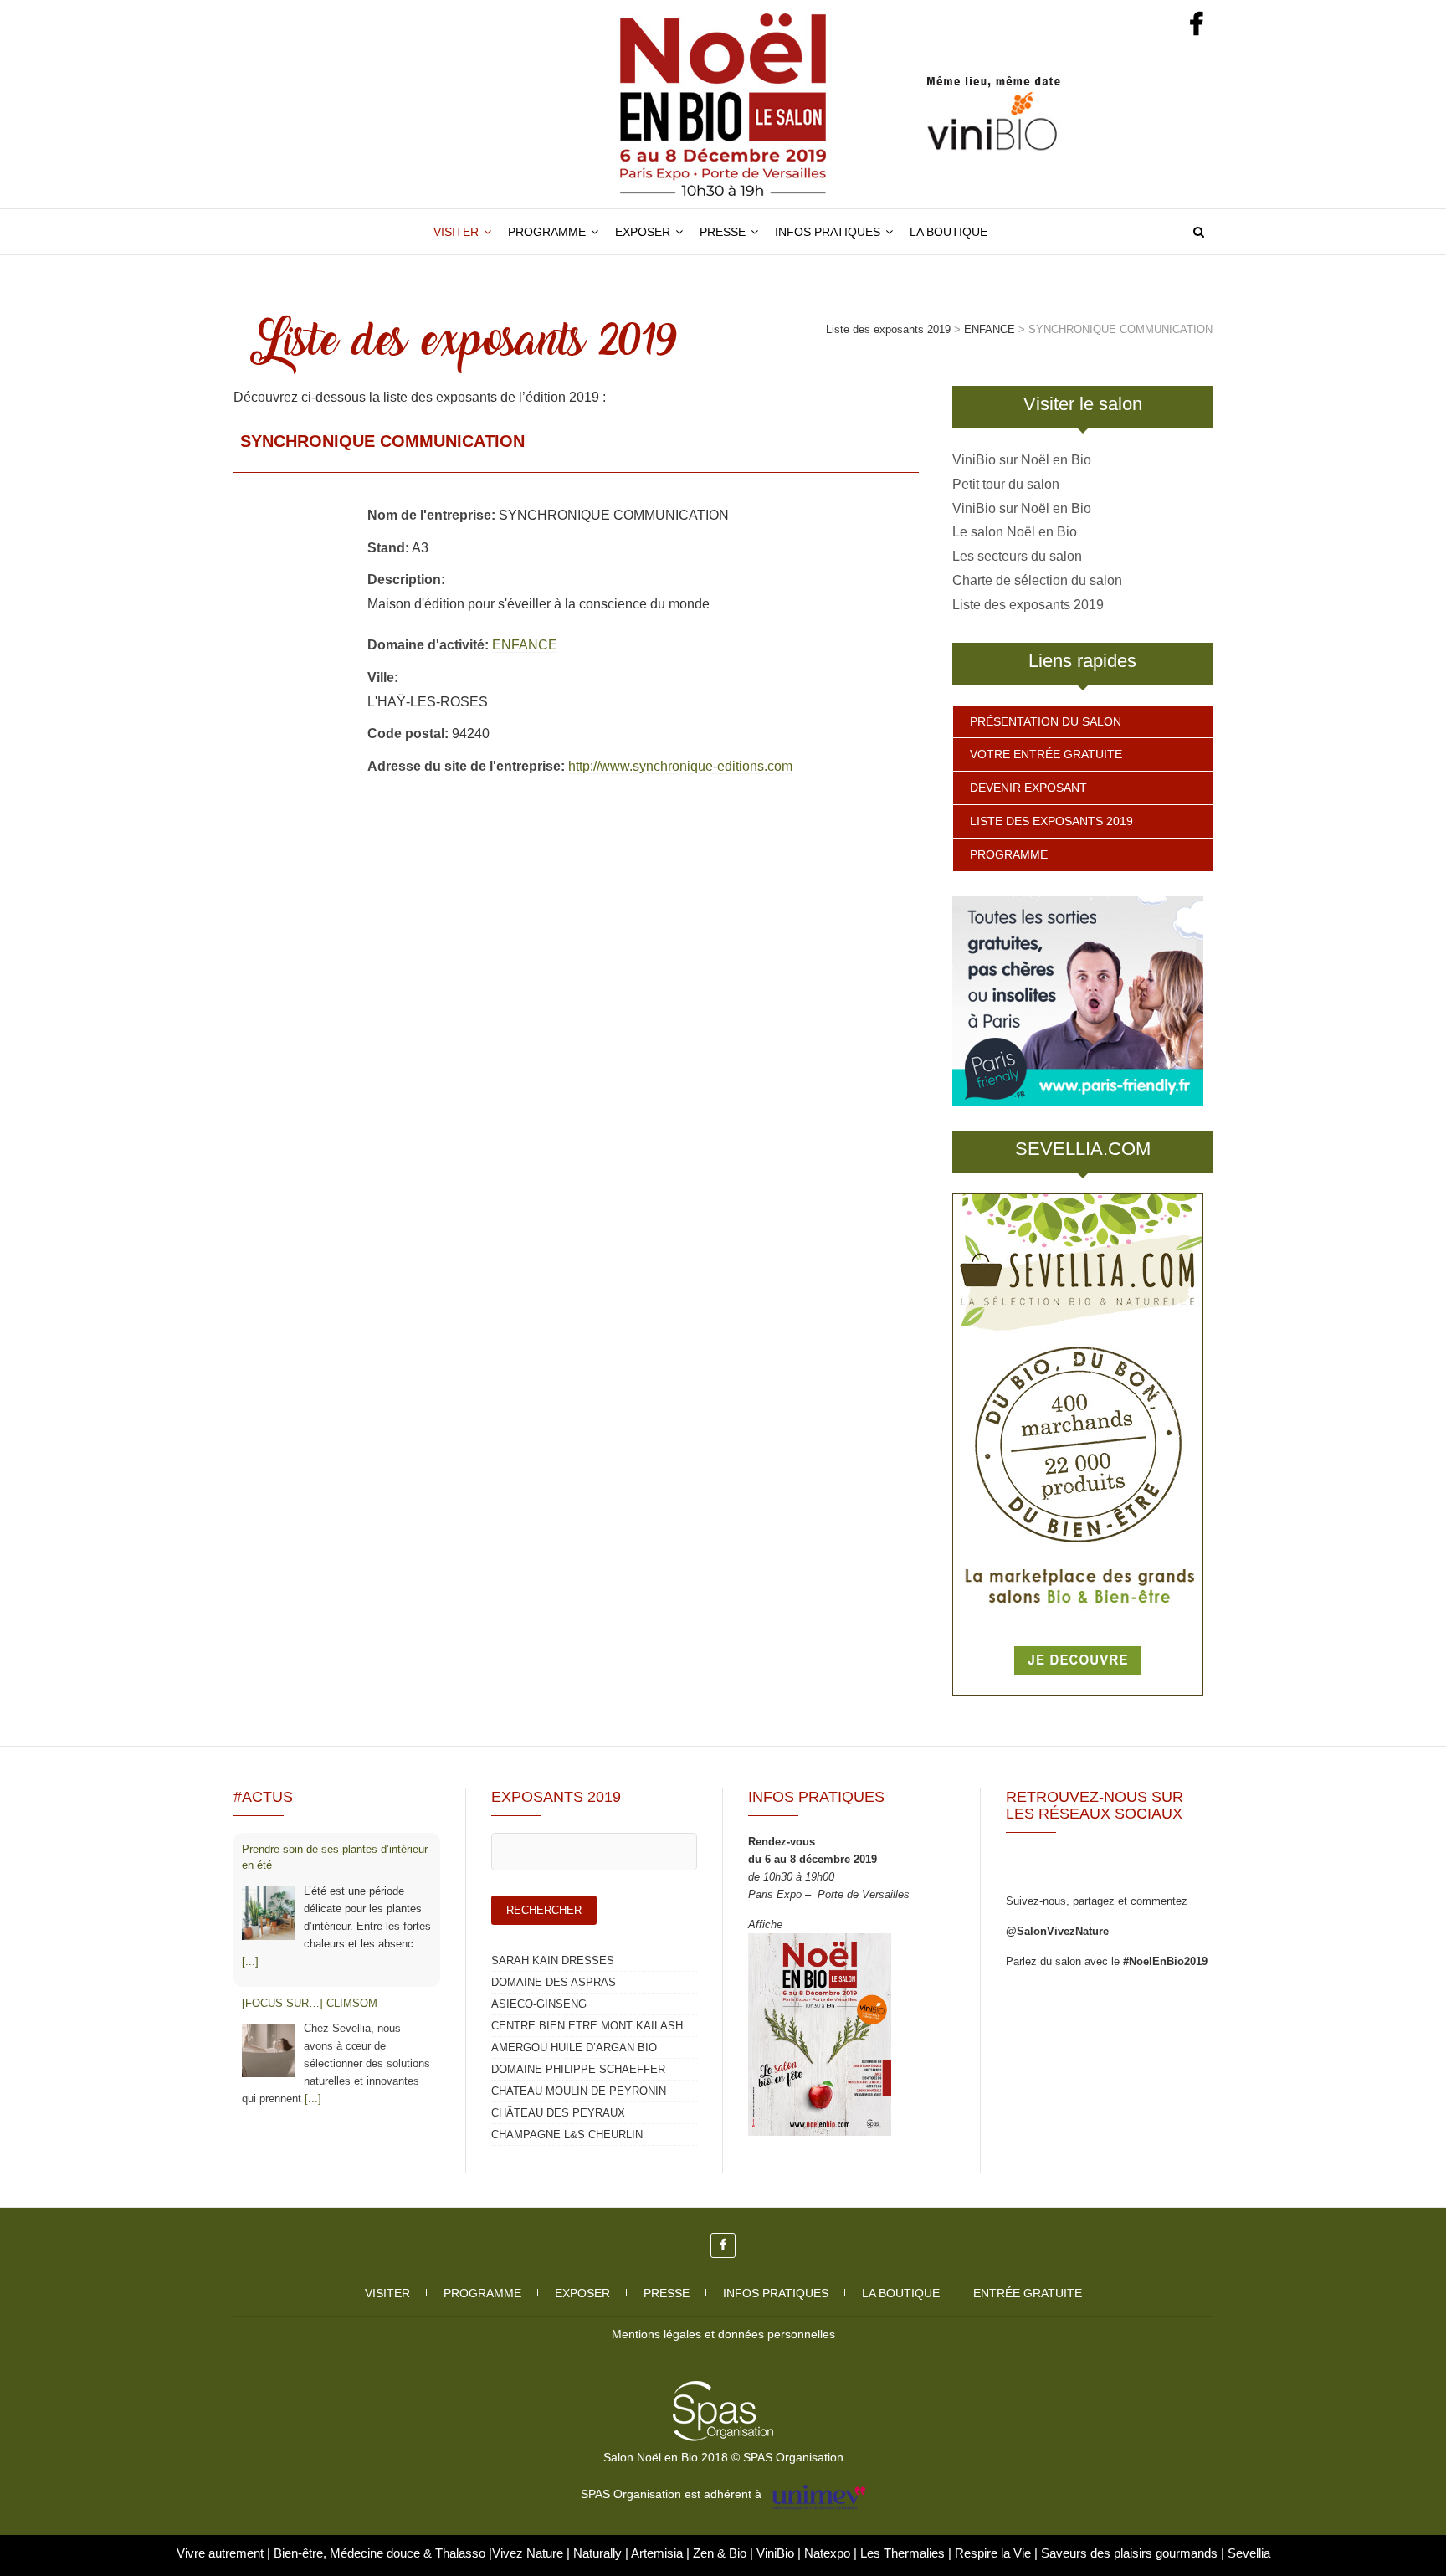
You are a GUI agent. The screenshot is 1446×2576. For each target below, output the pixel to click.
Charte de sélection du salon (1037, 580)
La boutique (949, 232)
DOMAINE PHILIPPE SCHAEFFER (578, 2069)
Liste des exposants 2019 (1028, 605)
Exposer (643, 232)
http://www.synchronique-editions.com (680, 766)
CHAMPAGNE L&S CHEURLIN (567, 2135)
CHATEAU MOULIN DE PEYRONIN (579, 2091)
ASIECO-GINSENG (539, 2004)
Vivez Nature (529, 2553)
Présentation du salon (1046, 721)
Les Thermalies (902, 2553)
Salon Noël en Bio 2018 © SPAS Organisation (723, 2457)
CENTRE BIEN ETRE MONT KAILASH (587, 2026)
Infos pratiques (828, 232)
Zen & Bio (721, 2553)
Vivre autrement (222, 2553)
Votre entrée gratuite (1046, 754)
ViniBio (777, 2553)
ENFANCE (525, 645)
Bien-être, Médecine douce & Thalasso (381, 2553)
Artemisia (659, 2553)
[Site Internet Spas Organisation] (723, 2390)
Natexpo (829, 2553)
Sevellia (1249, 2553)
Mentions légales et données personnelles (723, 2334)
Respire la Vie (993, 2553)
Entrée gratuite (1028, 2293)
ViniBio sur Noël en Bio (1022, 460)
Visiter (456, 232)
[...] (250, 1961)
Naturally (599, 2553)
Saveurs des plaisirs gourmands (1129, 2553)
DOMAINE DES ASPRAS (554, 1982)
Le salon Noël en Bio (1015, 532)
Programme (547, 232)
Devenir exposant (1028, 788)
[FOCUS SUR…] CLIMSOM (310, 2003)
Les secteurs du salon (1017, 556)
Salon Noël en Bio (313, 220)
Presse (723, 232)
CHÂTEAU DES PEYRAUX (558, 2113)
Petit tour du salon (1006, 484)
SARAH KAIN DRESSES (553, 1960)
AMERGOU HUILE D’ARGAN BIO (574, 2047)
